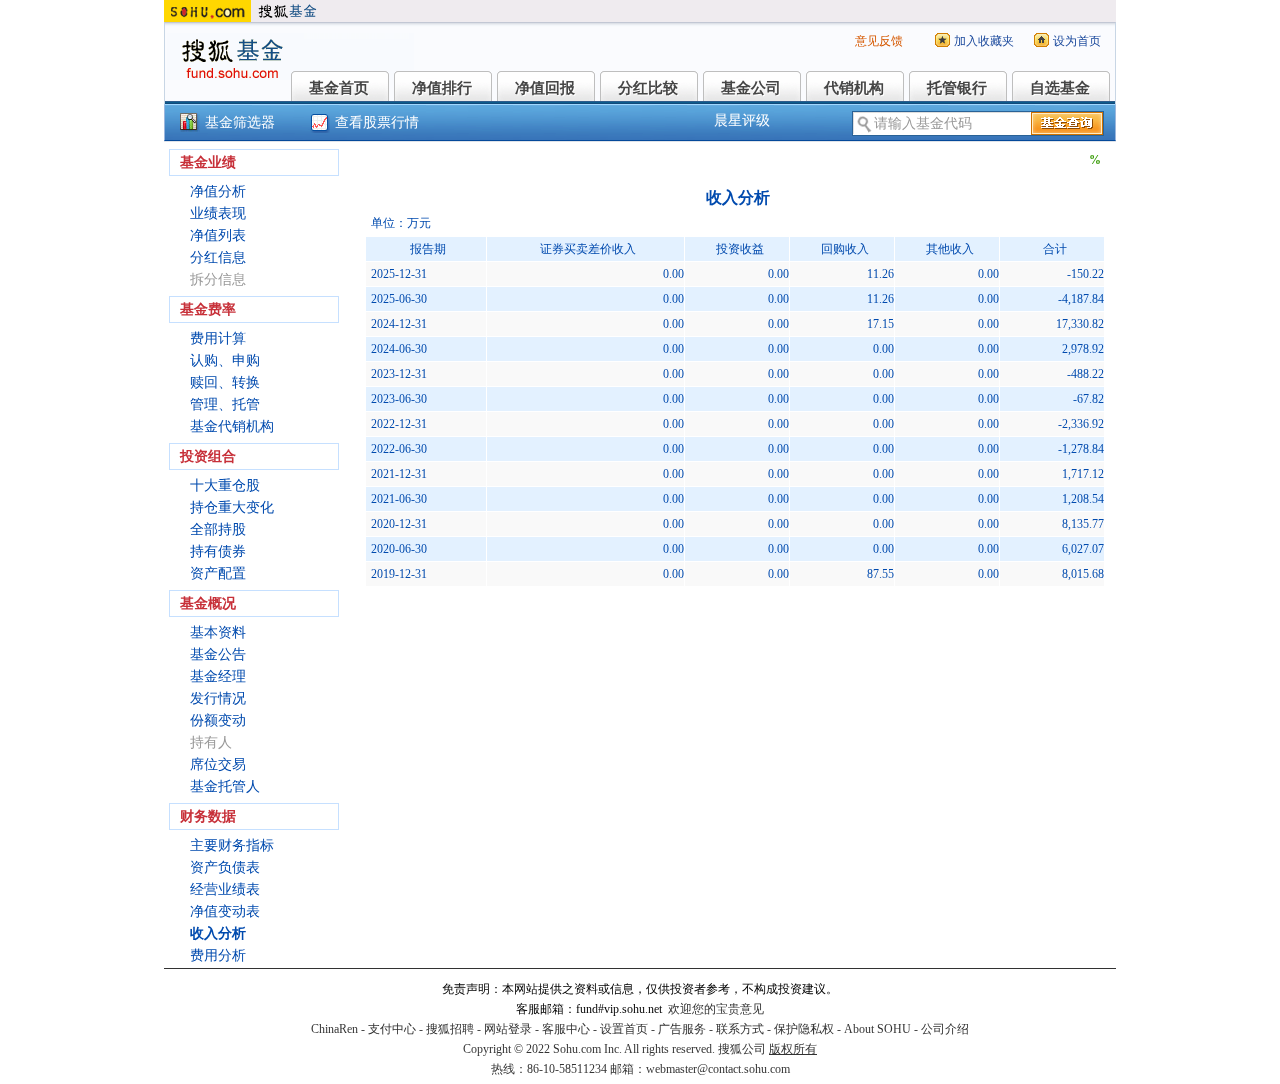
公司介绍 (945, 1029)
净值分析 (218, 191)
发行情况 (218, 698)
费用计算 (218, 338)
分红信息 (218, 257)
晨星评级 (742, 120)
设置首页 (624, 1029)
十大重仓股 (225, 485)
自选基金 (1060, 88)
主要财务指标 (232, 845)
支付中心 (392, 1029)
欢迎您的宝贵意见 (716, 1009)
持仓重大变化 (232, 507)
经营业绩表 (225, 889)
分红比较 (648, 88)
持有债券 (218, 551)
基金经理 (218, 676)
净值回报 (545, 88)
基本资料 (218, 632)
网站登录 (508, 1029)
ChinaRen (334, 1029)
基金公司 (751, 88)
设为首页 (1077, 41)
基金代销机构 (232, 426)
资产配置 (218, 573)
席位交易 (218, 764)
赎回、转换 (225, 382)
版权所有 (793, 1049)
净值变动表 (225, 911)
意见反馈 (879, 41)
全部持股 (218, 529)
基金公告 (218, 654)
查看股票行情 (377, 122)
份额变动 (218, 720)
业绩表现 (218, 213)
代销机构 (854, 88)
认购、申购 (225, 360)
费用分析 (218, 955)
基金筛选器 (240, 122)
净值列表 (218, 235)
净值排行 (442, 88)
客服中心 (566, 1029)
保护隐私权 (804, 1029)
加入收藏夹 (984, 41)
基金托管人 (225, 786)
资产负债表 (225, 867)
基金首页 (339, 88)
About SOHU (877, 1029)
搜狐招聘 (450, 1029)
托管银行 (957, 88)
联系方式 (740, 1029)
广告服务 (682, 1029)
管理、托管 (225, 404)
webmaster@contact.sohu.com (718, 1069)
